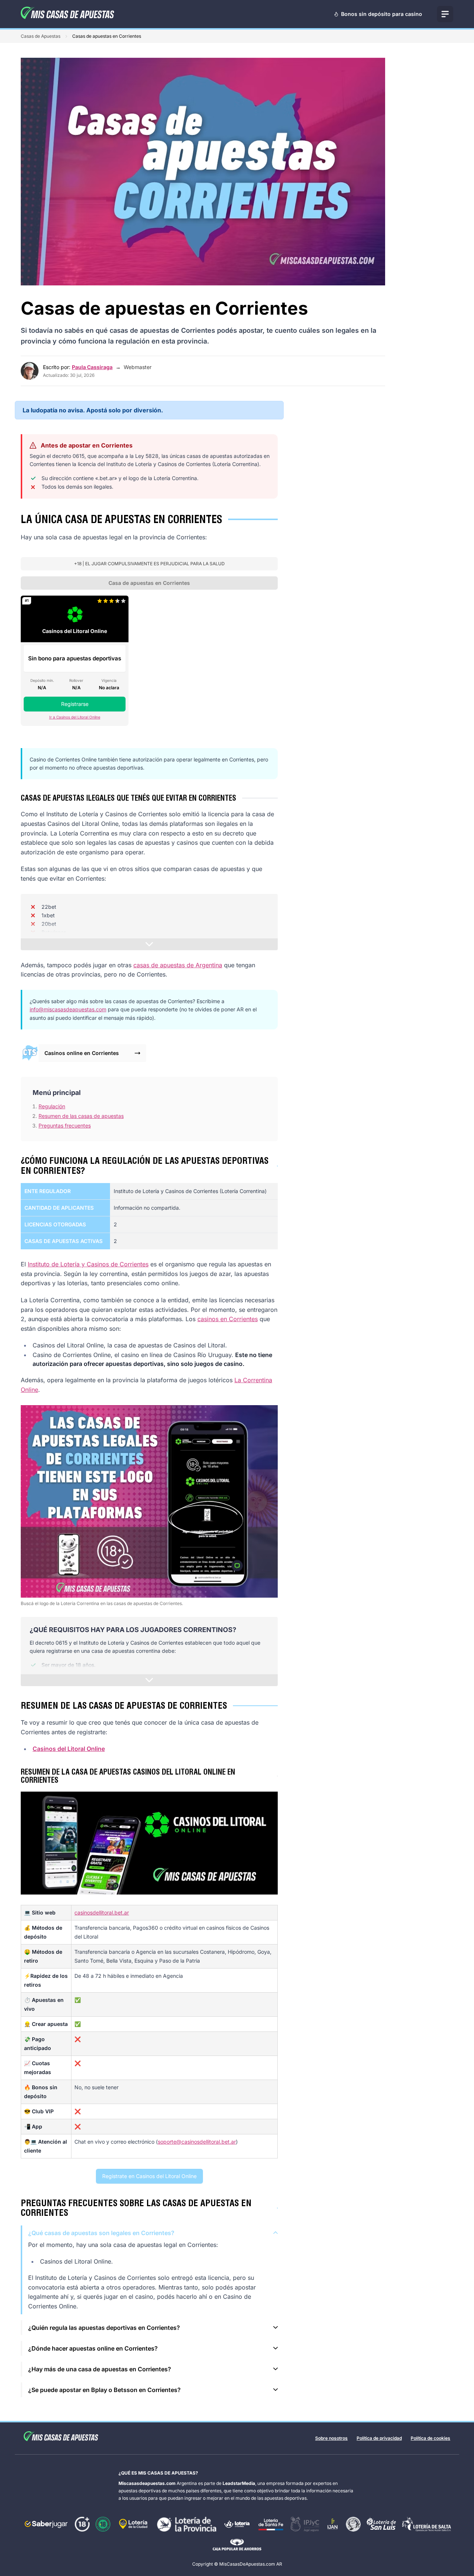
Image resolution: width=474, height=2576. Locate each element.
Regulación (52, 1106)
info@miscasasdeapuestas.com (68, 1009)
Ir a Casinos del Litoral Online (75, 717)
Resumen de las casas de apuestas (81, 1116)
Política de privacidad (379, 2438)
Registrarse (75, 704)
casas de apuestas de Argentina (178, 965)
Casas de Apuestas (41, 36)
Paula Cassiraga (92, 367)
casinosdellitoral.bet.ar (102, 1912)
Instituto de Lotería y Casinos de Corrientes (88, 1264)
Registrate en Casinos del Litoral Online (149, 2176)
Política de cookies (430, 2438)
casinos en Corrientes (228, 1319)
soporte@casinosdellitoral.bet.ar (197, 2142)
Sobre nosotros (331, 2438)
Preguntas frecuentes (65, 1125)
